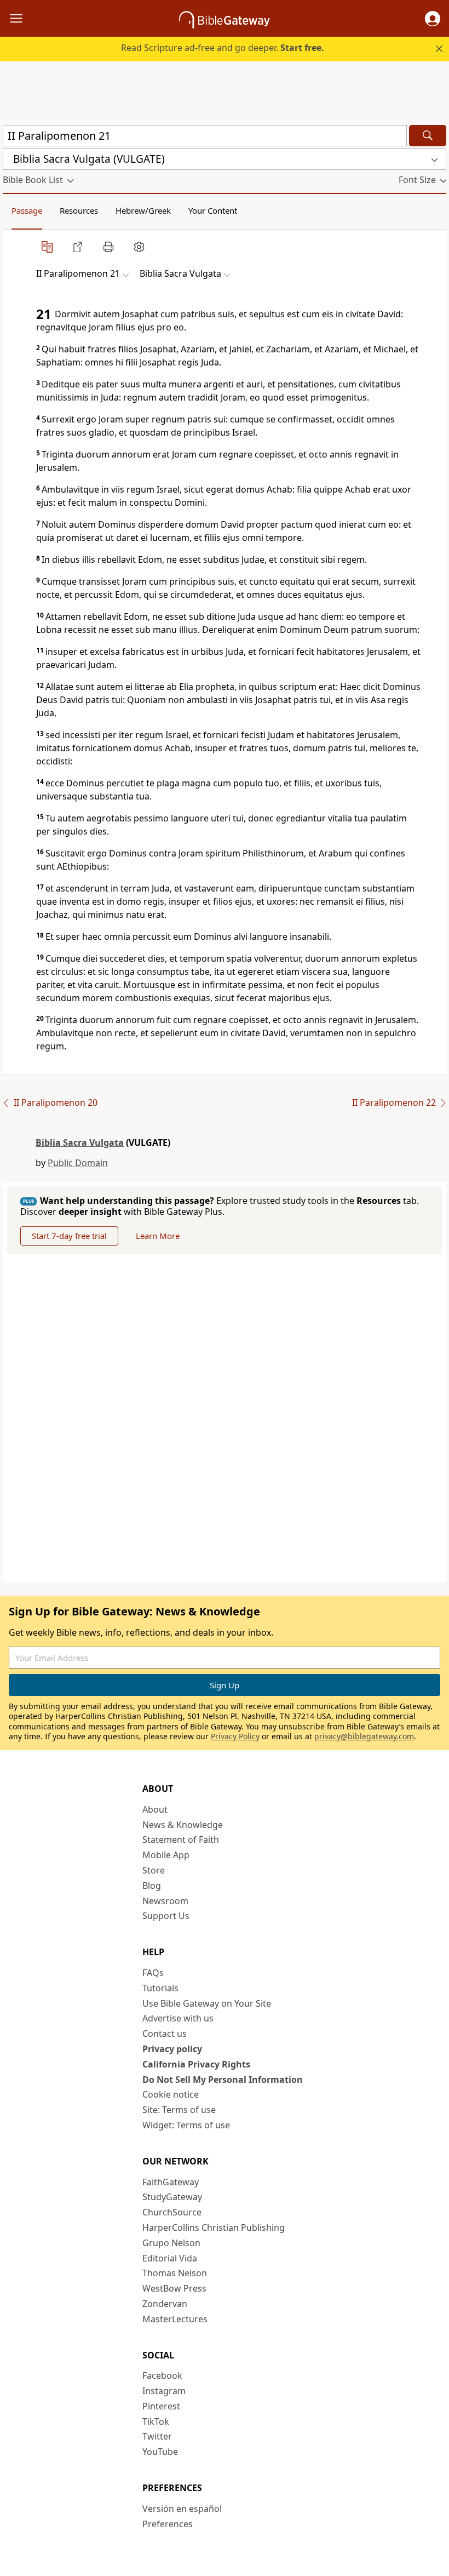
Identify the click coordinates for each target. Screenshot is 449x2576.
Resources (79, 210)
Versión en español (182, 2509)
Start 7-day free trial (69, 1236)
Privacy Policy (235, 1736)
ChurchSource (172, 2212)
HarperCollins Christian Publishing (214, 2227)
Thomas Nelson (175, 2273)
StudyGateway (172, 2197)
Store (154, 1870)
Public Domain (78, 1163)
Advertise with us (178, 2018)
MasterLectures (175, 2319)
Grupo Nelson (171, 2243)
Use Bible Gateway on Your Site (207, 2003)
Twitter (157, 2436)
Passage (27, 210)
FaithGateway (171, 2182)
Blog (152, 1886)
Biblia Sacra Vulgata (80, 1143)
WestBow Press (174, 2288)
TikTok (156, 2421)
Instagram (164, 2391)
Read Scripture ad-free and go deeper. (223, 48)
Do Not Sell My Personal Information (223, 2080)
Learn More (158, 1236)
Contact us (165, 2034)
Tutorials (160, 1988)
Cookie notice (171, 2094)
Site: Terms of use (179, 2110)
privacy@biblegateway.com (364, 1736)
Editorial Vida (170, 2258)
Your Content (213, 210)
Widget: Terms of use (186, 2125)
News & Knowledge (183, 1825)
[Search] (428, 136)
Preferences (168, 2524)
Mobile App (166, 1855)
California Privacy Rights (196, 2064)
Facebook (162, 2375)
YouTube (160, 2452)
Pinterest (161, 2406)
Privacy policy (172, 2049)
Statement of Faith (181, 1840)
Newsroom (165, 1901)
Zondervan (165, 2304)
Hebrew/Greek (143, 210)
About (155, 1809)
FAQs (153, 1973)
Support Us (166, 1916)
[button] (433, 19)
